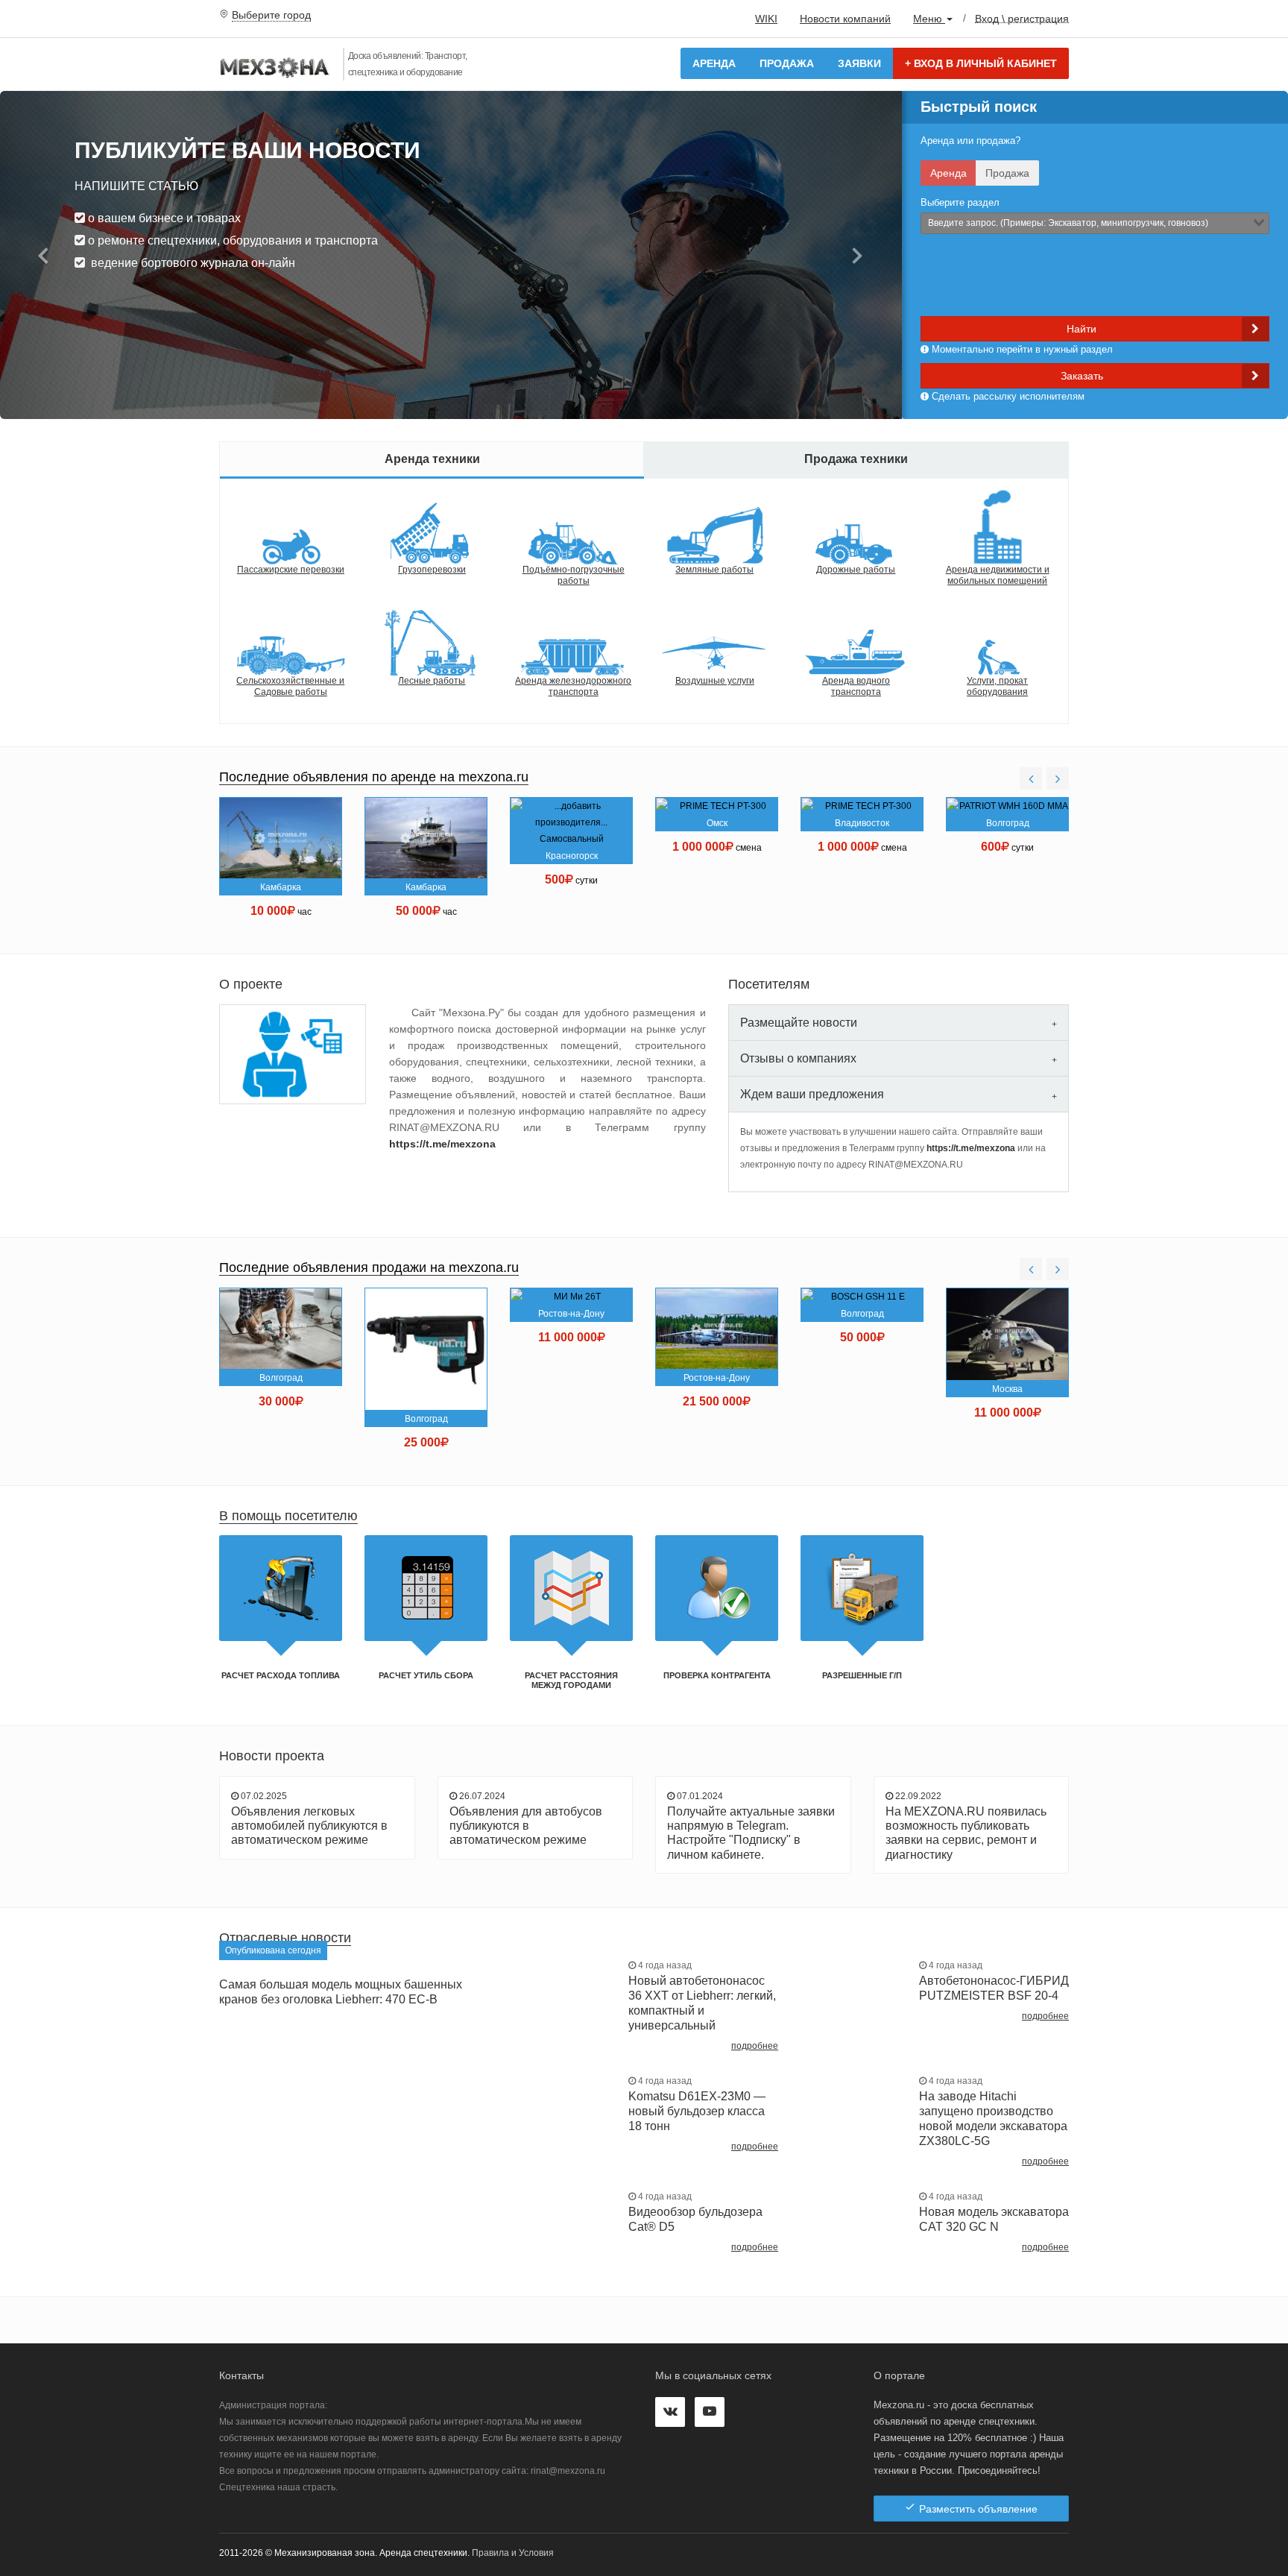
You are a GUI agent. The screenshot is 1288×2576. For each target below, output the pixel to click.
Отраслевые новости (285, 1938)
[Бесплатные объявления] (275, 69)
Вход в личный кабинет (981, 63)
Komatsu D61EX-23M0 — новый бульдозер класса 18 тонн (697, 2111)
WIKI (766, 19)
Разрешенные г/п (862, 1675)
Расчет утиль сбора (426, 1675)
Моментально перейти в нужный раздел (1021, 349)
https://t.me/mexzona (442, 1144)
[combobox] (1095, 223)
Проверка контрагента (717, 1675)
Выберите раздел (960, 202)
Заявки (859, 63)
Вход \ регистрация (1022, 18)
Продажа (787, 63)
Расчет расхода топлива (281, 1675)
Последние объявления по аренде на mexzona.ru (374, 777)
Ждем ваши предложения (812, 1094)
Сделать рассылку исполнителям (1007, 396)
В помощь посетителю (288, 1516)
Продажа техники (856, 459)
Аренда (714, 63)
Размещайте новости (799, 1023)
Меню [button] (929, 19)
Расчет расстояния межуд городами (571, 1680)
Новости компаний (845, 19)
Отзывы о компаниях (798, 1058)
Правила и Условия (513, 2553)
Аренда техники (432, 459)
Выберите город (271, 15)
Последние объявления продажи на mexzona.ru (369, 1267)
